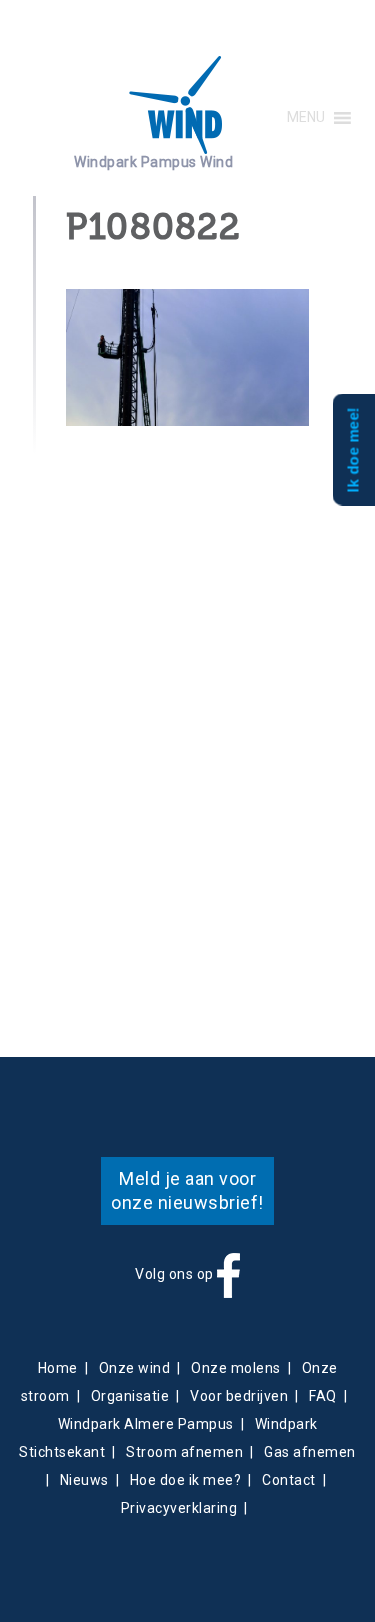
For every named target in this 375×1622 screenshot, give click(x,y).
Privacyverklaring (179, 1508)
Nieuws (84, 1480)
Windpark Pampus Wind (153, 162)
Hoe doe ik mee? (186, 1480)
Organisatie (130, 1396)
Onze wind (135, 1368)
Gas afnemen (310, 1452)
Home (58, 1368)
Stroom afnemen (184, 1452)
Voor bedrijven (239, 1396)
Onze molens (236, 1368)
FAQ (323, 1396)
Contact (289, 1480)
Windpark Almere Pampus (146, 1424)
